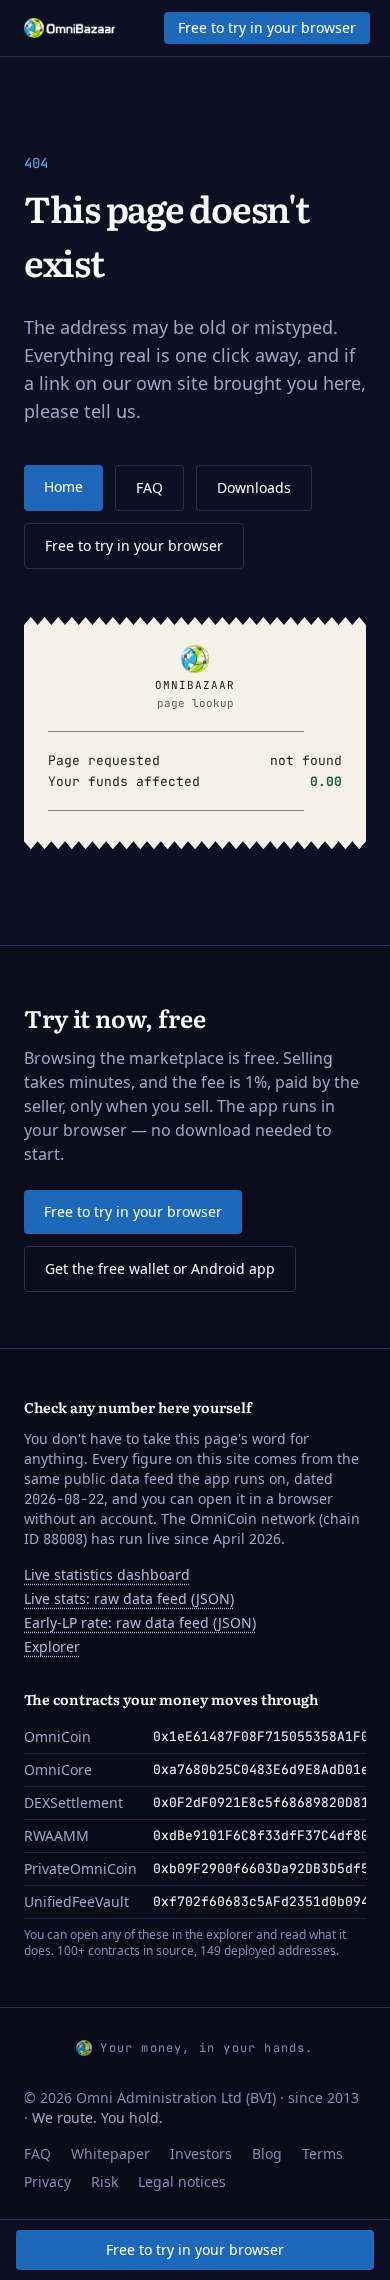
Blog (267, 2153)
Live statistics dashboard (107, 1574)
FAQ (149, 487)
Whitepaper (110, 2153)
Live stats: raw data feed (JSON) (129, 1598)
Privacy (47, 2181)
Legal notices (182, 2181)
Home (63, 486)
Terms (322, 2153)
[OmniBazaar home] (70, 28)
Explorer (52, 1646)
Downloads (254, 487)
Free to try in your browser (267, 27)
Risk (104, 2181)
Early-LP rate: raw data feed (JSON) (140, 1622)
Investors (201, 2153)
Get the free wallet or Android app (160, 1268)
